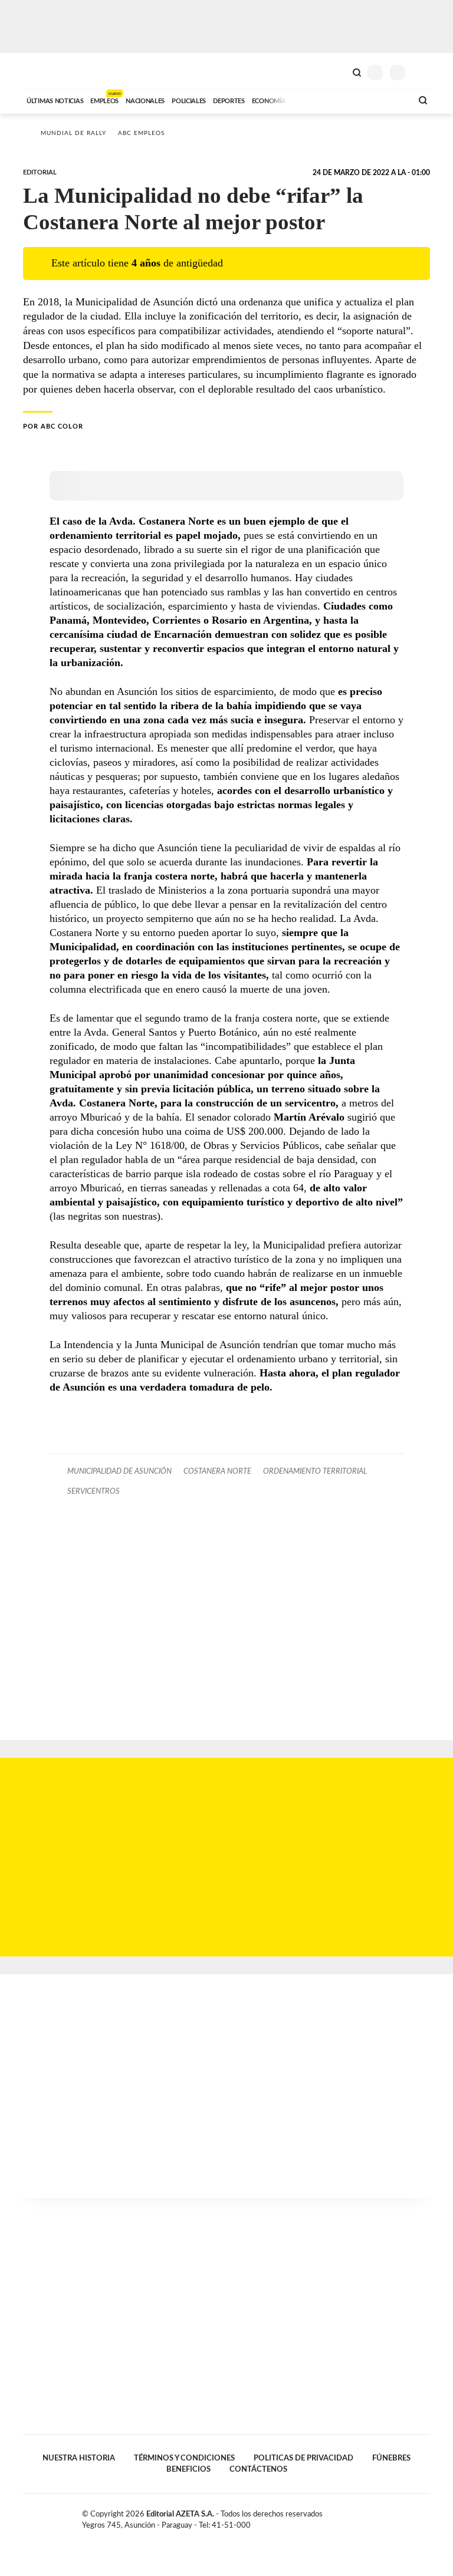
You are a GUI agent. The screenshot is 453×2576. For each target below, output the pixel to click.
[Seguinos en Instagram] (425, 2516)
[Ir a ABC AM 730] (340, 100)
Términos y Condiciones (184, 2458)
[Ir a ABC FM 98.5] (388, 100)
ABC (45, 71)
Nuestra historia (79, 2458)
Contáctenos (258, 2469)
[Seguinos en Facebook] (388, 2516)
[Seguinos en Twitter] (401, 2516)
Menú (423, 72)
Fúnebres (391, 2458)
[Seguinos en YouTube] (413, 2516)
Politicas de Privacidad (303, 2458)
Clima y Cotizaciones (337, 71)
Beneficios (188, 2469)
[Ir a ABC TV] (308, 100)
